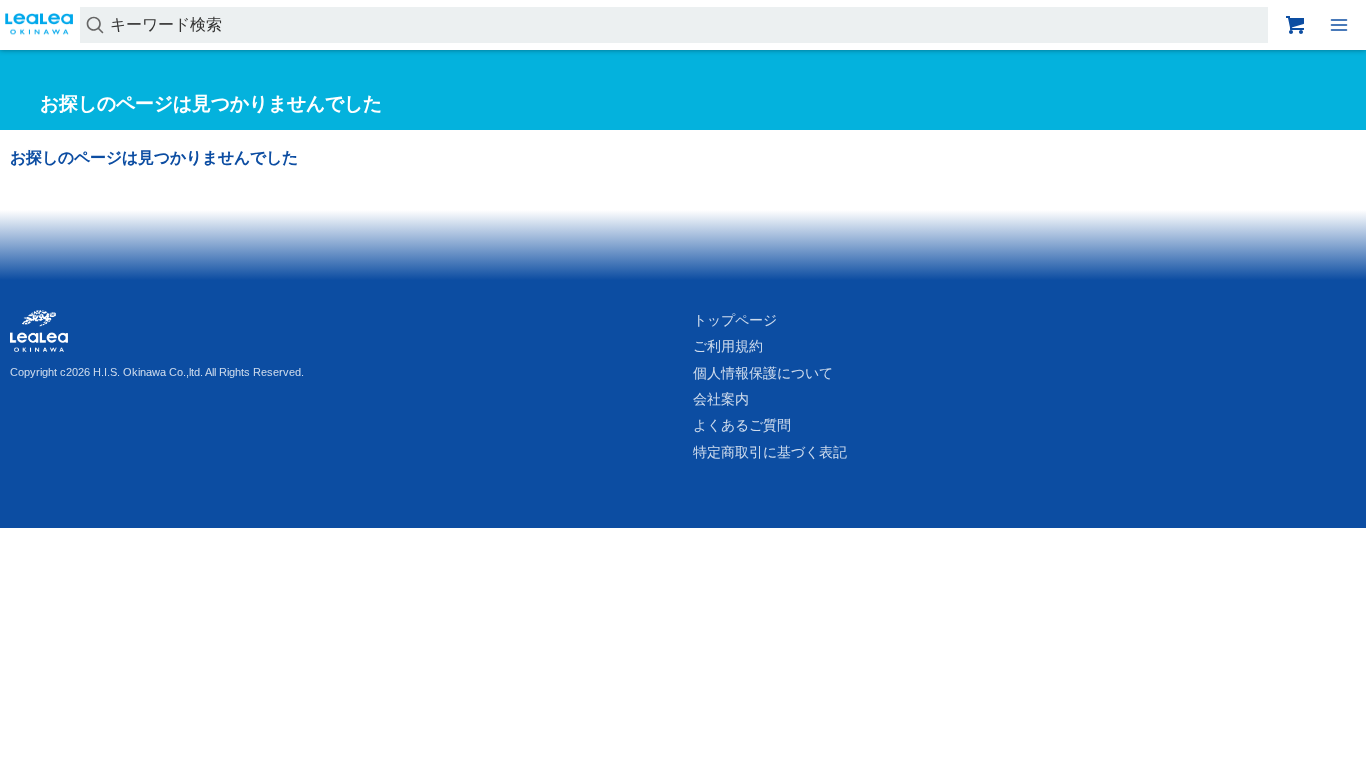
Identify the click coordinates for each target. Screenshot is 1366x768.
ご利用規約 (728, 346)
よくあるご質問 (742, 425)
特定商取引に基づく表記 (770, 452)
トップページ (735, 320)
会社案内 (721, 399)
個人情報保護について (763, 373)
